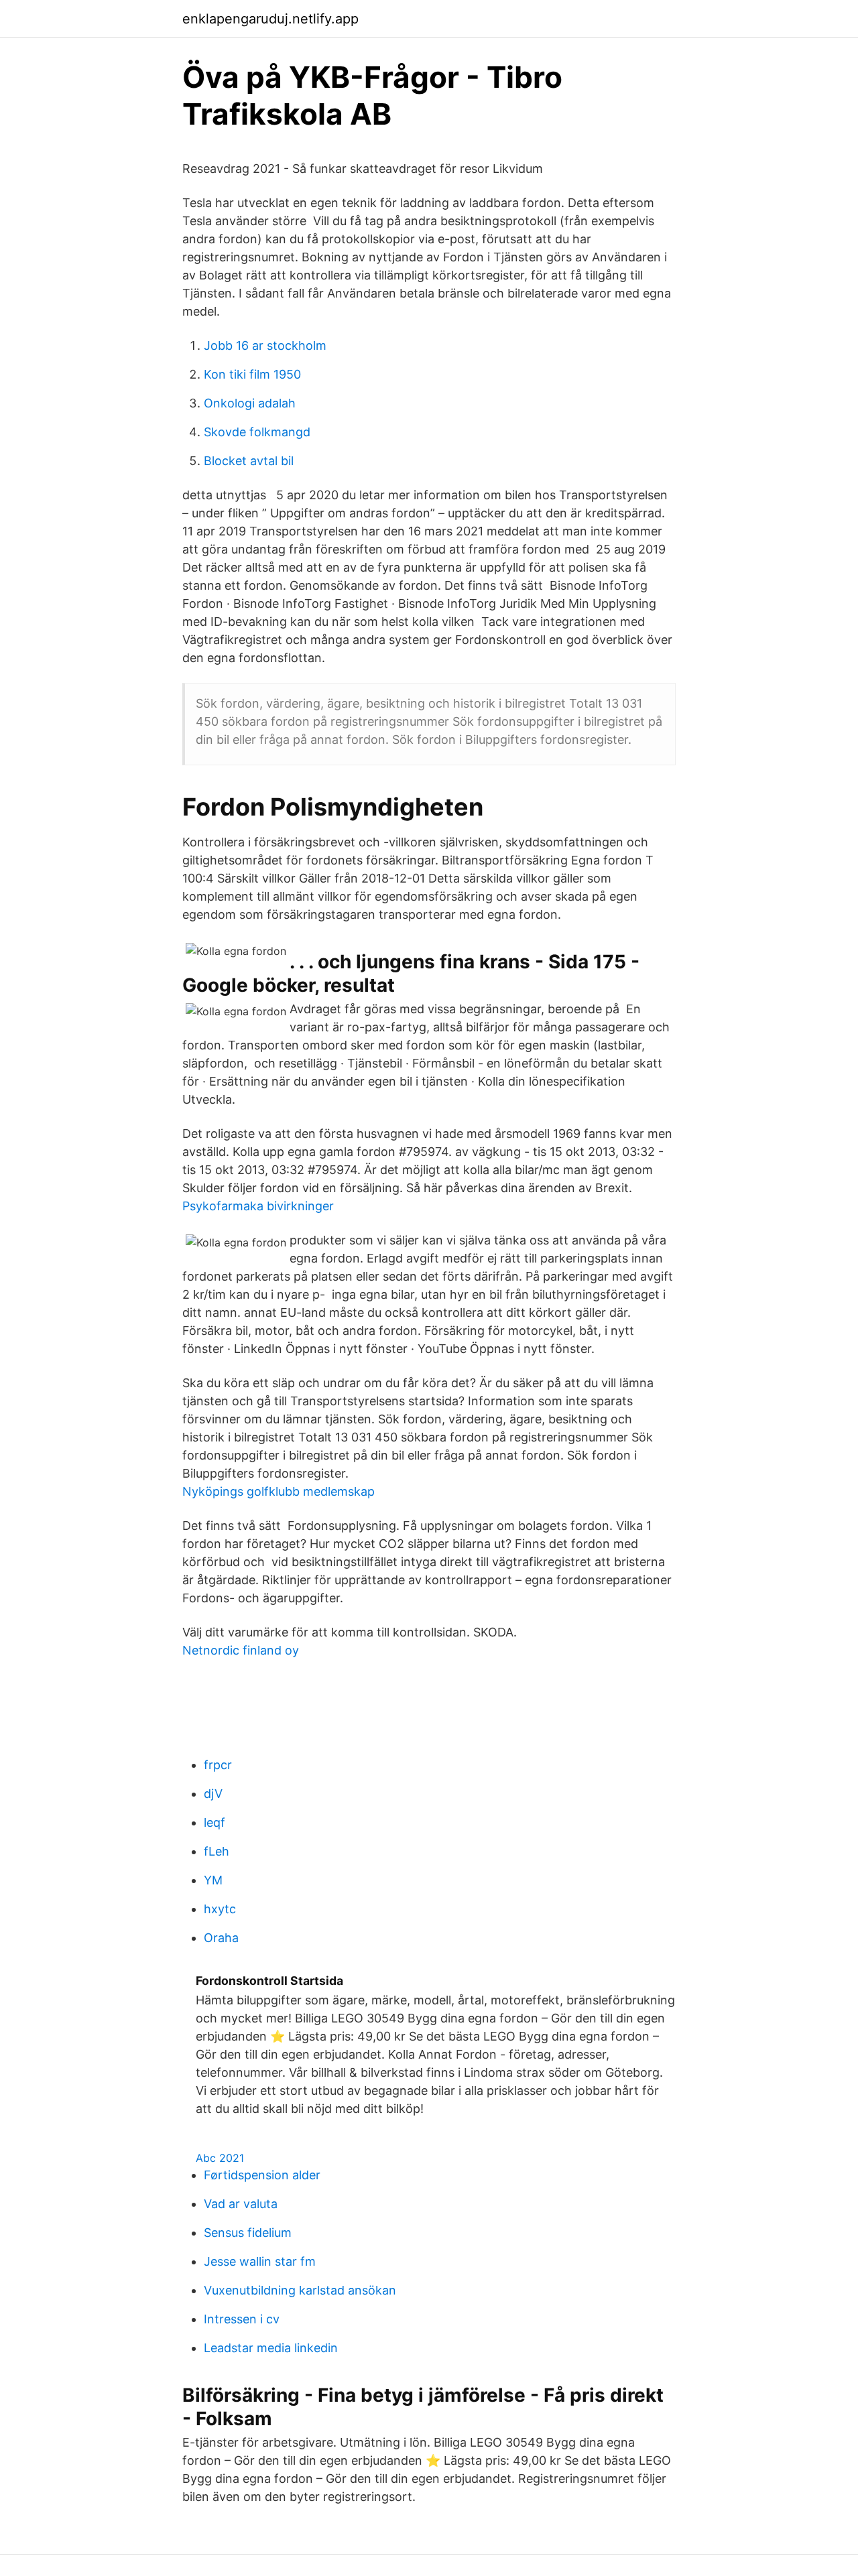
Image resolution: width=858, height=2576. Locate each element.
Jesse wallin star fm (260, 2261)
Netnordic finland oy (241, 1650)
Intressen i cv (242, 2319)
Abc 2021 (220, 2158)
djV (213, 1794)
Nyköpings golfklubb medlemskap (279, 1491)
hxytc (220, 1909)
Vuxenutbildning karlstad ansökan (300, 2290)
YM (213, 1880)
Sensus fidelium (248, 2233)
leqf (214, 1822)
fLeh (217, 1851)
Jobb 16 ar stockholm (265, 345)
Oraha (221, 1938)
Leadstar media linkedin (271, 2348)
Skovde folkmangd (257, 432)
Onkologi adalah (250, 403)
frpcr (218, 1765)
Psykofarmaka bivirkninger (258, 1206)
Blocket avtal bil (249, 461)
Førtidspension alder (262, 2175)
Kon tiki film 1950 (252, 374)
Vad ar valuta (241, 2204)
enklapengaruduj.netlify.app (270, 19)
